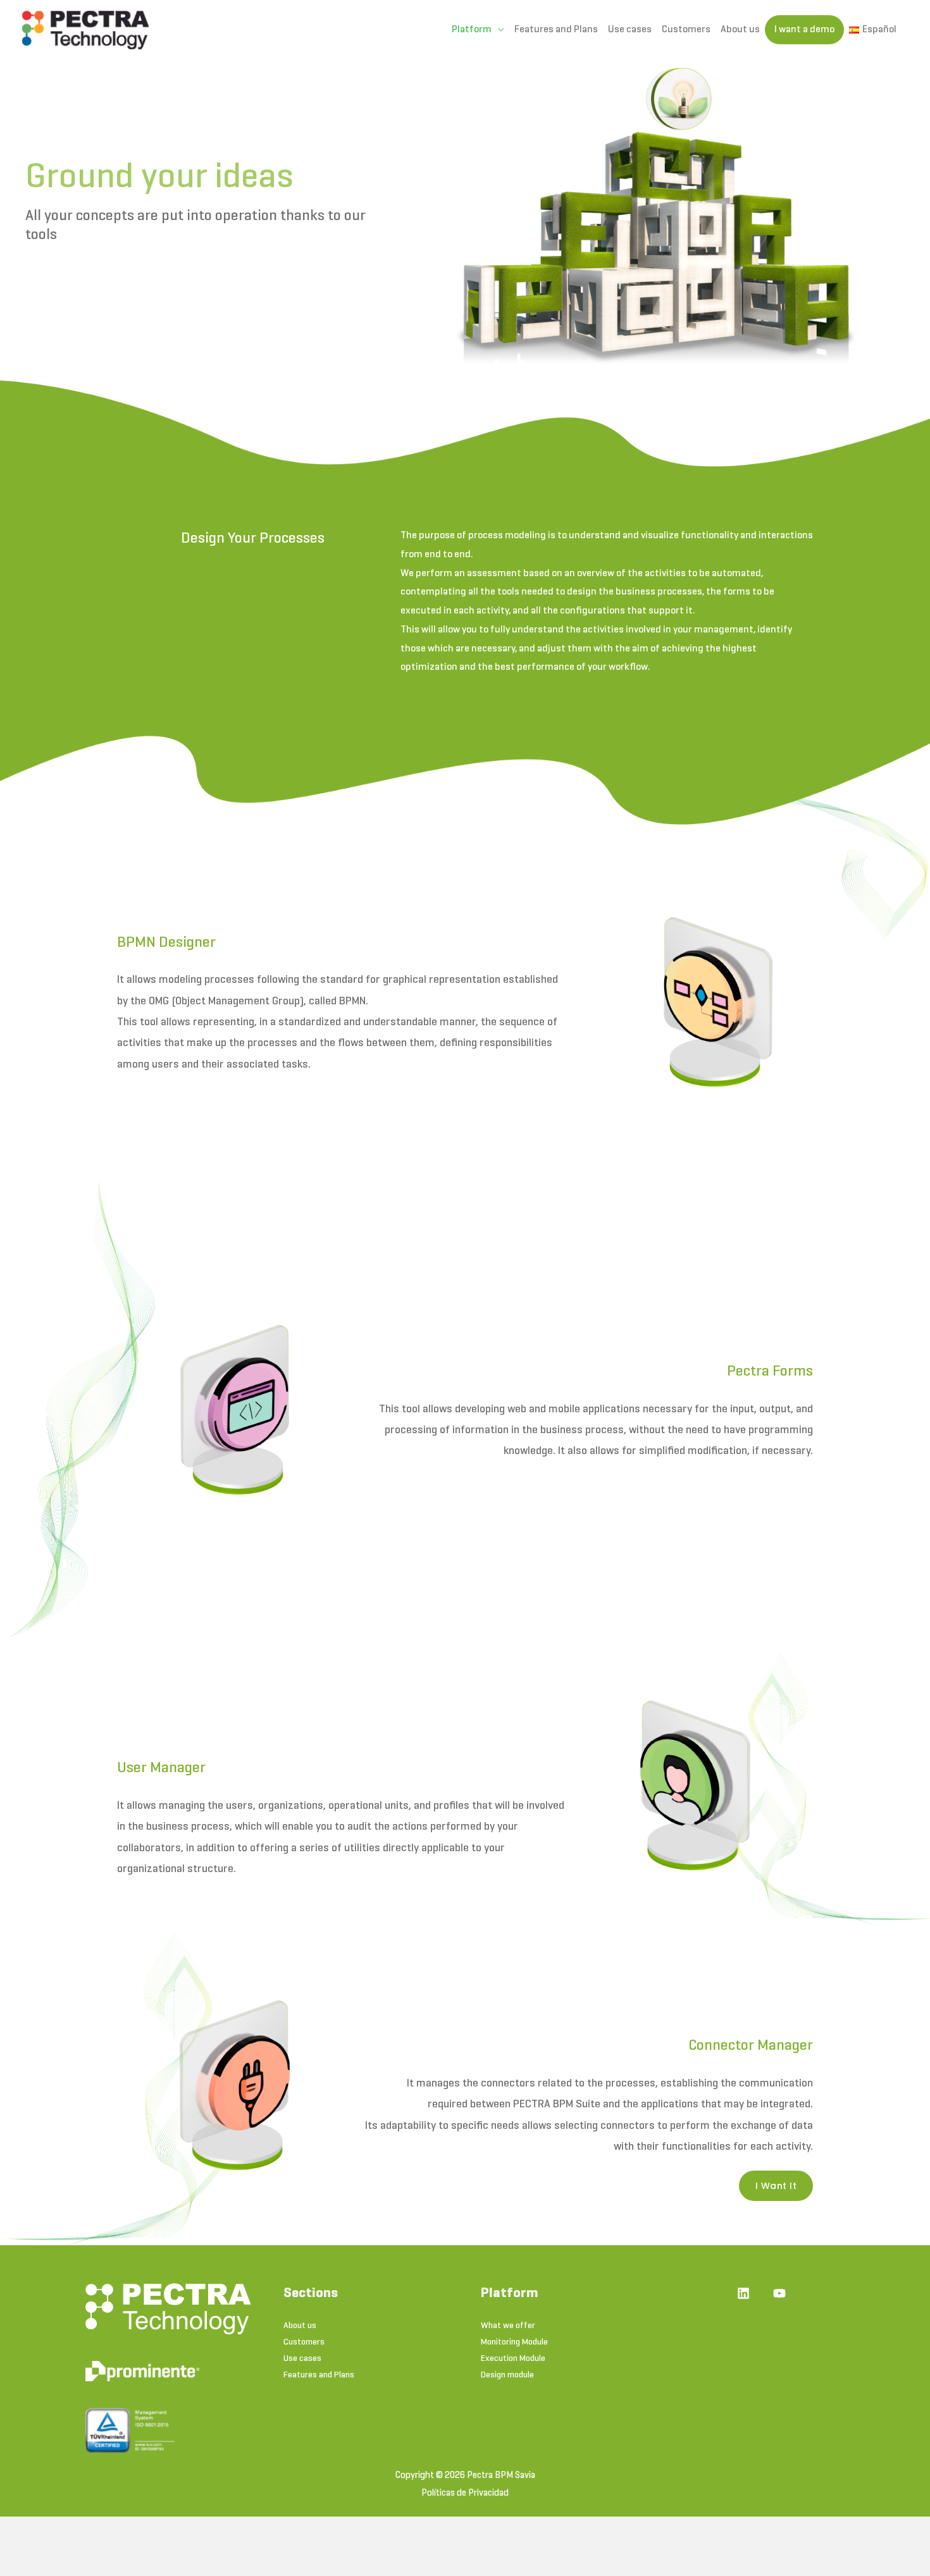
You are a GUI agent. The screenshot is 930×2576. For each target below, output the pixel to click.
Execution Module (513, 2359)
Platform (472, 30)
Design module (507, 2375)
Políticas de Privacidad (465, 2493)
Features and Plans (556, 30)
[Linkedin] (743, 2293)
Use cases (630, 30)
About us (740, 30)
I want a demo (804, 30)
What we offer (508, 2326)
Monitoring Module (514, 2342)
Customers (686, 30)
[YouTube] (779, 2293)
